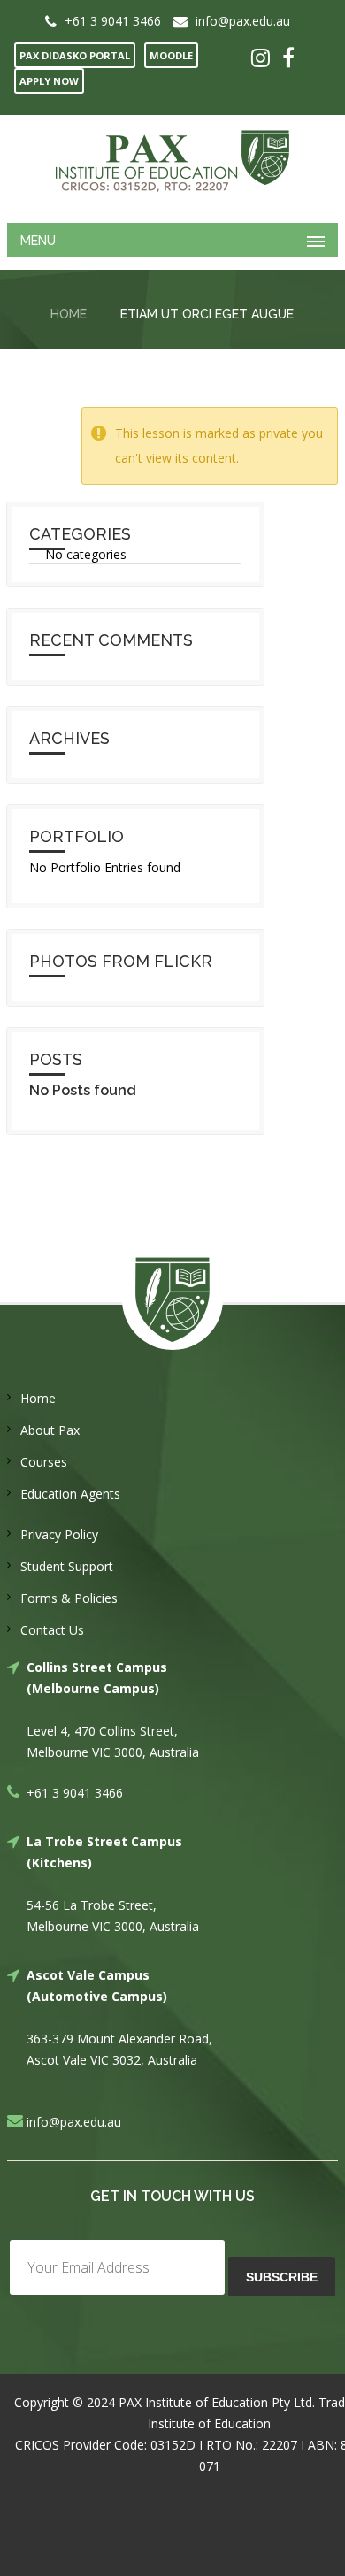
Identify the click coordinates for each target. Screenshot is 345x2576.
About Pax (50, 1430)
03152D (173, 2445)
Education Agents (70, 1494)
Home (69, 314)
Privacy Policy (59, 1534)
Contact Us (52, 1630)
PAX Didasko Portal (75, 55)
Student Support (67, 1566)
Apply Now (49, 81)
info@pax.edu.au (243, 21)
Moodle (171, 55)
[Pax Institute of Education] (172, 161)
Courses (44, 1462)
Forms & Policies (69, 1598)
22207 (280, 2445)
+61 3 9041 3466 (113, 21)
